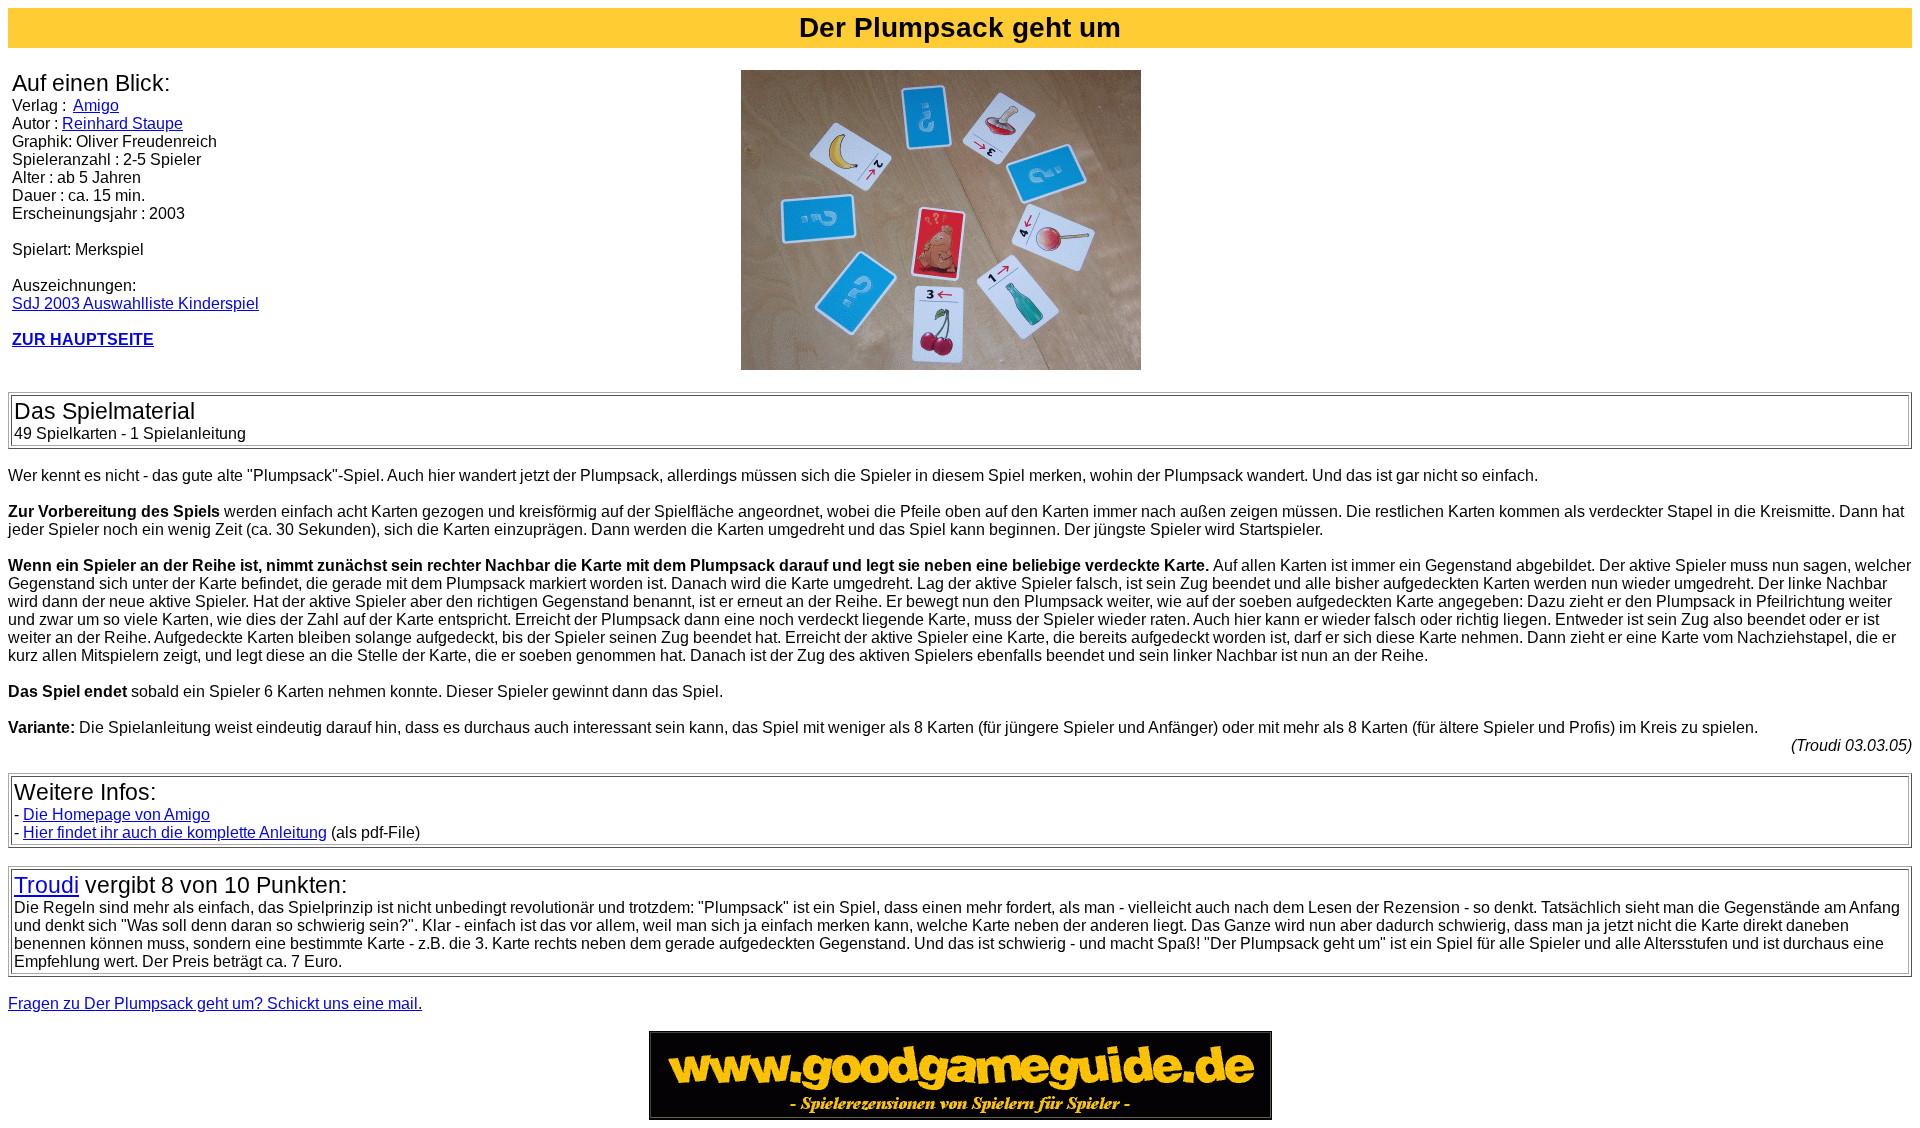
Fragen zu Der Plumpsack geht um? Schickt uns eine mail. (215, 1003)
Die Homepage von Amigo (116, 814)
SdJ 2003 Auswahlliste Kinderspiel (135, 303)
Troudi (46, 885)
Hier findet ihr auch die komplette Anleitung (175, 832)
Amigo (96, 105)
